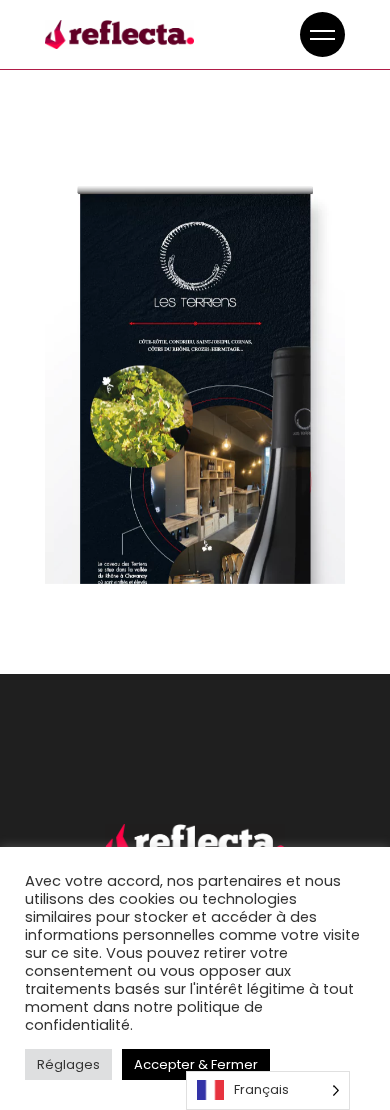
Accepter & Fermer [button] (196, 1064)
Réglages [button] (68, 1064)
